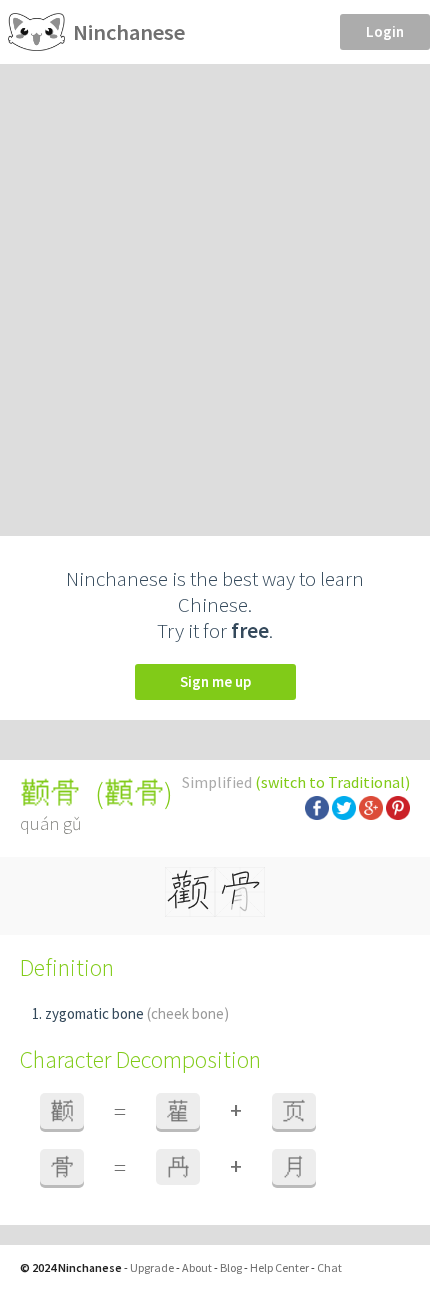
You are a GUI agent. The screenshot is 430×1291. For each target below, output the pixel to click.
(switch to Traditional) (332, 782)
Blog (231, 1267)
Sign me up (215, 681)
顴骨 (134, 793)
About (197, 1267)
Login (385, 31)
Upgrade (152, 1267)
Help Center (279, 1267)
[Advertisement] (215, 289)
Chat (329, 1267)
